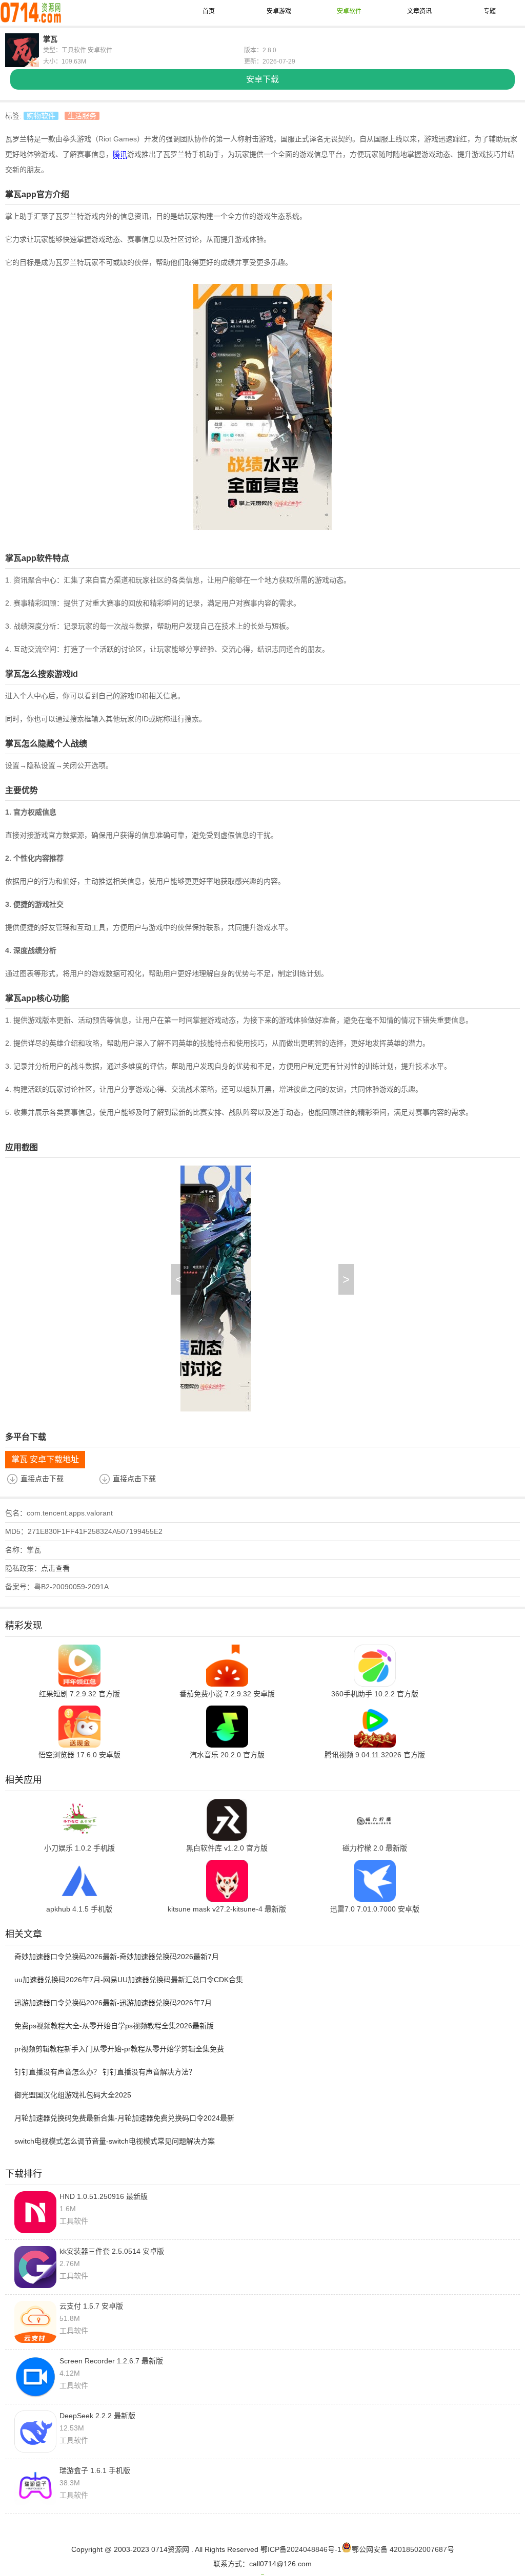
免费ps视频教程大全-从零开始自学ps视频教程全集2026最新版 (114, 2026)
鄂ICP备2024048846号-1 (301, 2549)
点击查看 (55, 1568)
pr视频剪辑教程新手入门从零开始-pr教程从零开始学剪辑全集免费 (119, 2049)
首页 (209, 11)
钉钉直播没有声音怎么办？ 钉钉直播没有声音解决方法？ (105, 2072)
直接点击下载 (42, 1479)
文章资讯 (419, 11)
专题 (490, 11)
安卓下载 (262, 79)
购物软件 (41, 116)
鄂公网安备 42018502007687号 (403, 2549)
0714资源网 (170, 2549)
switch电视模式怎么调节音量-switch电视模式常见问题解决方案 (115, 2141)
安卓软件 (349, 11)
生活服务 (82, 116)
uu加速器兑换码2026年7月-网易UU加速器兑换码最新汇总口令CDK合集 (129, 1980)
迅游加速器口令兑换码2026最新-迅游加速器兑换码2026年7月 (113, 2003)
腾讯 (120, 154)
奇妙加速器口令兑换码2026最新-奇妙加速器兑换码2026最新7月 (117, 1957)
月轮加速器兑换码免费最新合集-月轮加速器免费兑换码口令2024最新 (124, 2118)
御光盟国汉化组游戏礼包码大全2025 (73, 2095)
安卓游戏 (279, 11)
